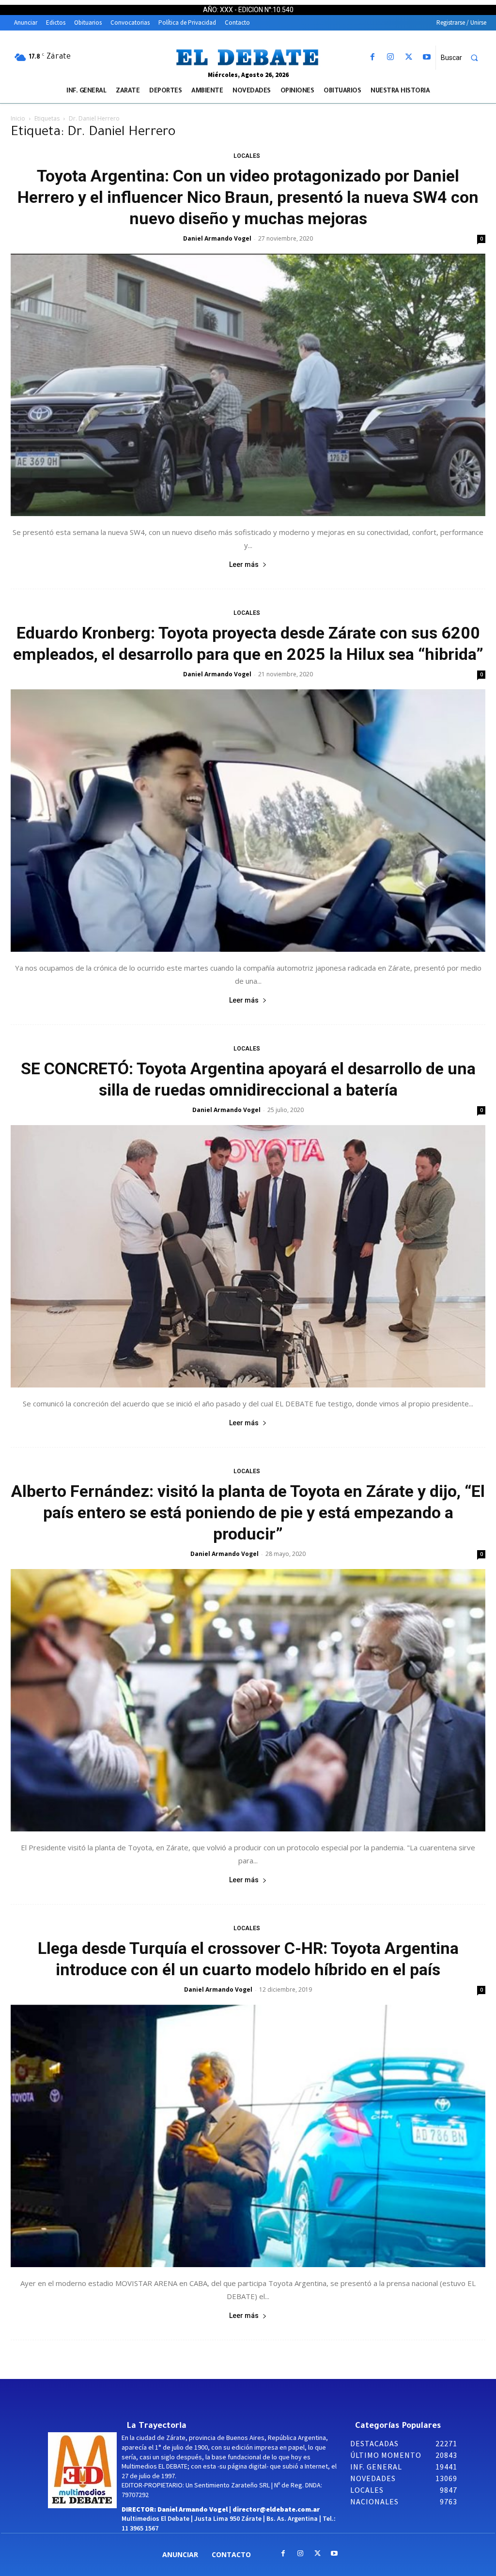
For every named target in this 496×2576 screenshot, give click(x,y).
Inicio (18, 118)
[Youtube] (426, 57)
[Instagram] (391, 57)
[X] (409, 57)
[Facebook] (373, 57)
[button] (464, 58)
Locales (247, 156)
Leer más (244, 564)
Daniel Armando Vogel (217, 238)
